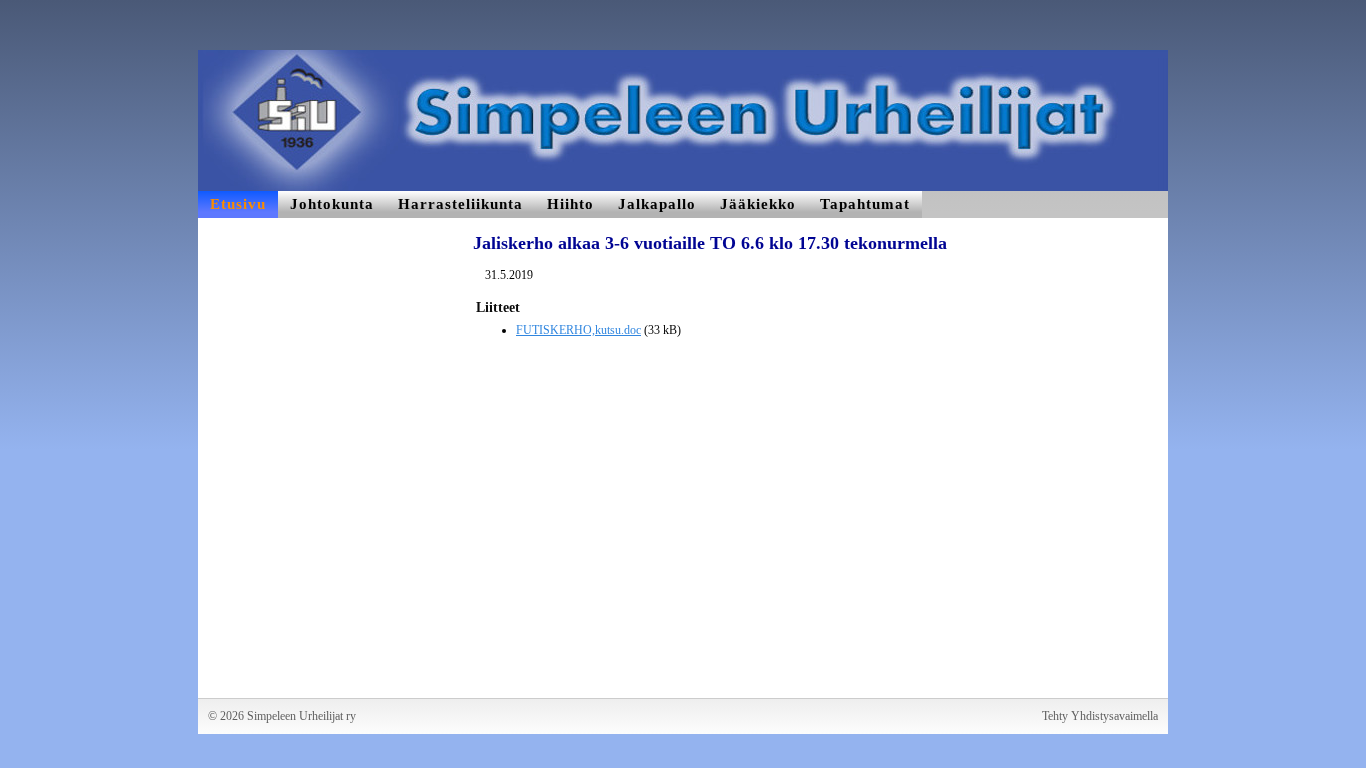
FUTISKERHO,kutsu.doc (578, 330)
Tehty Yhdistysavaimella (1100, 716)
